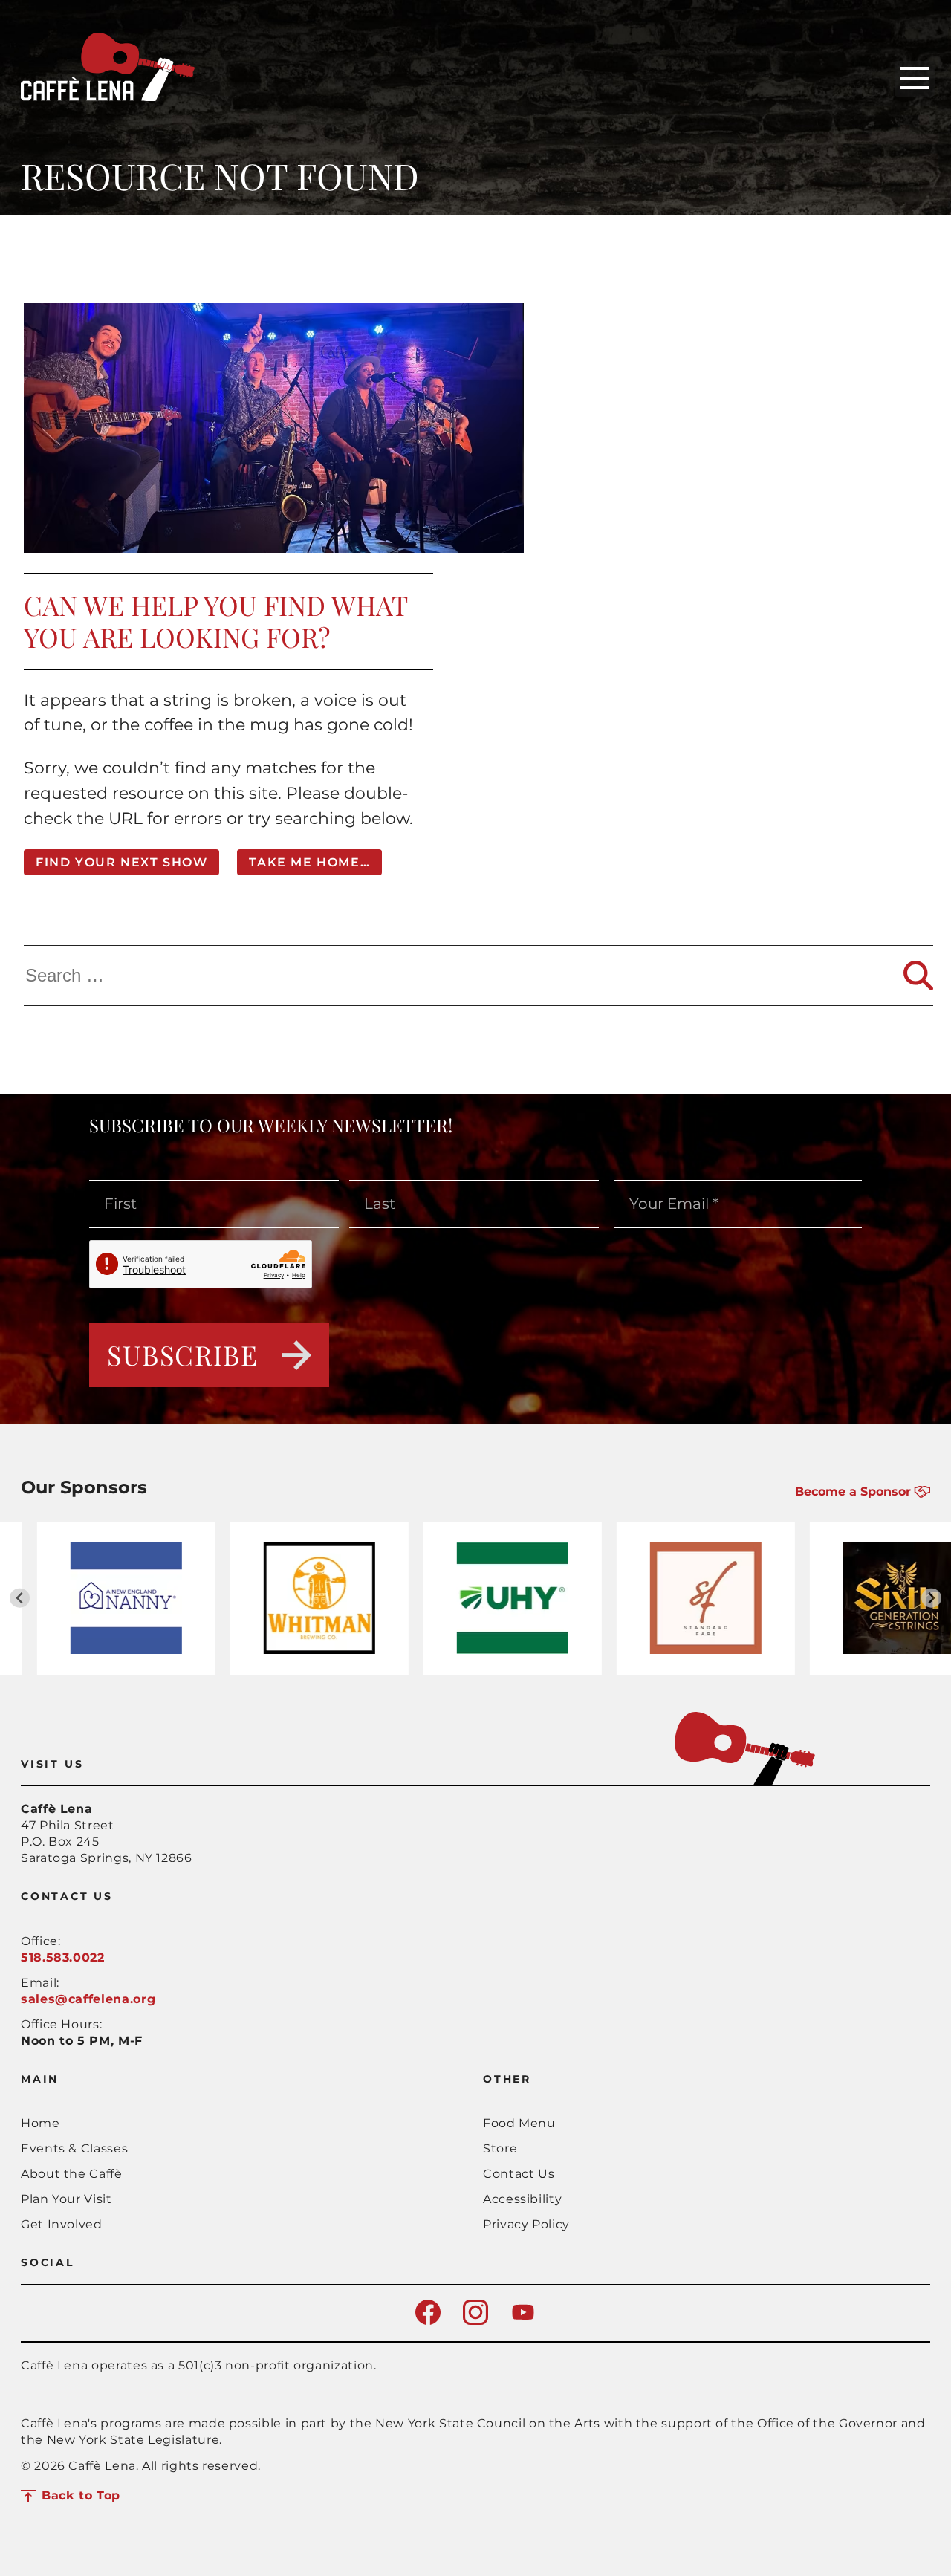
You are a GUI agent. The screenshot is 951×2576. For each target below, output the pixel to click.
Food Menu (519, 2123)
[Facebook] (428, 2321)
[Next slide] (931, 1598)
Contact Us (519, 2174)
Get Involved (62, 2224)
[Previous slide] (20, 1598)
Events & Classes (74, 2148)
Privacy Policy (526, 2224)
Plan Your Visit (66, 2199)
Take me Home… (309, 862)
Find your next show (121, 862)
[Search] (918, 976)
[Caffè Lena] (108, 97)
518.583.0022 (63, 1957)
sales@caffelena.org (88, 1999)
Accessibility (522, 2199)
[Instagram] (475, 2321)
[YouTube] (523, 2321)
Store (500, 2148)
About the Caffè (72, 2174)
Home (40, 2123)
